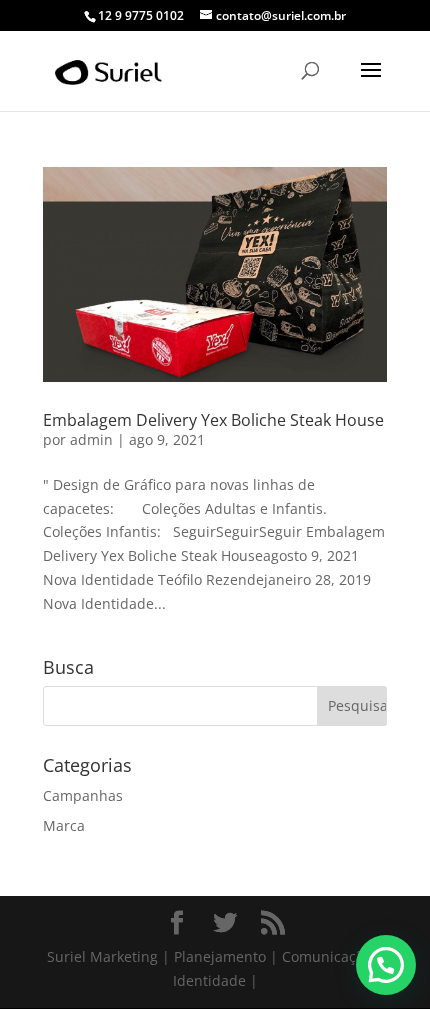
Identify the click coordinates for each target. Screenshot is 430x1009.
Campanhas (83, 795)
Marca (64, 825)
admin (91, 439)
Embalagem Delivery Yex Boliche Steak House (213, 420)
